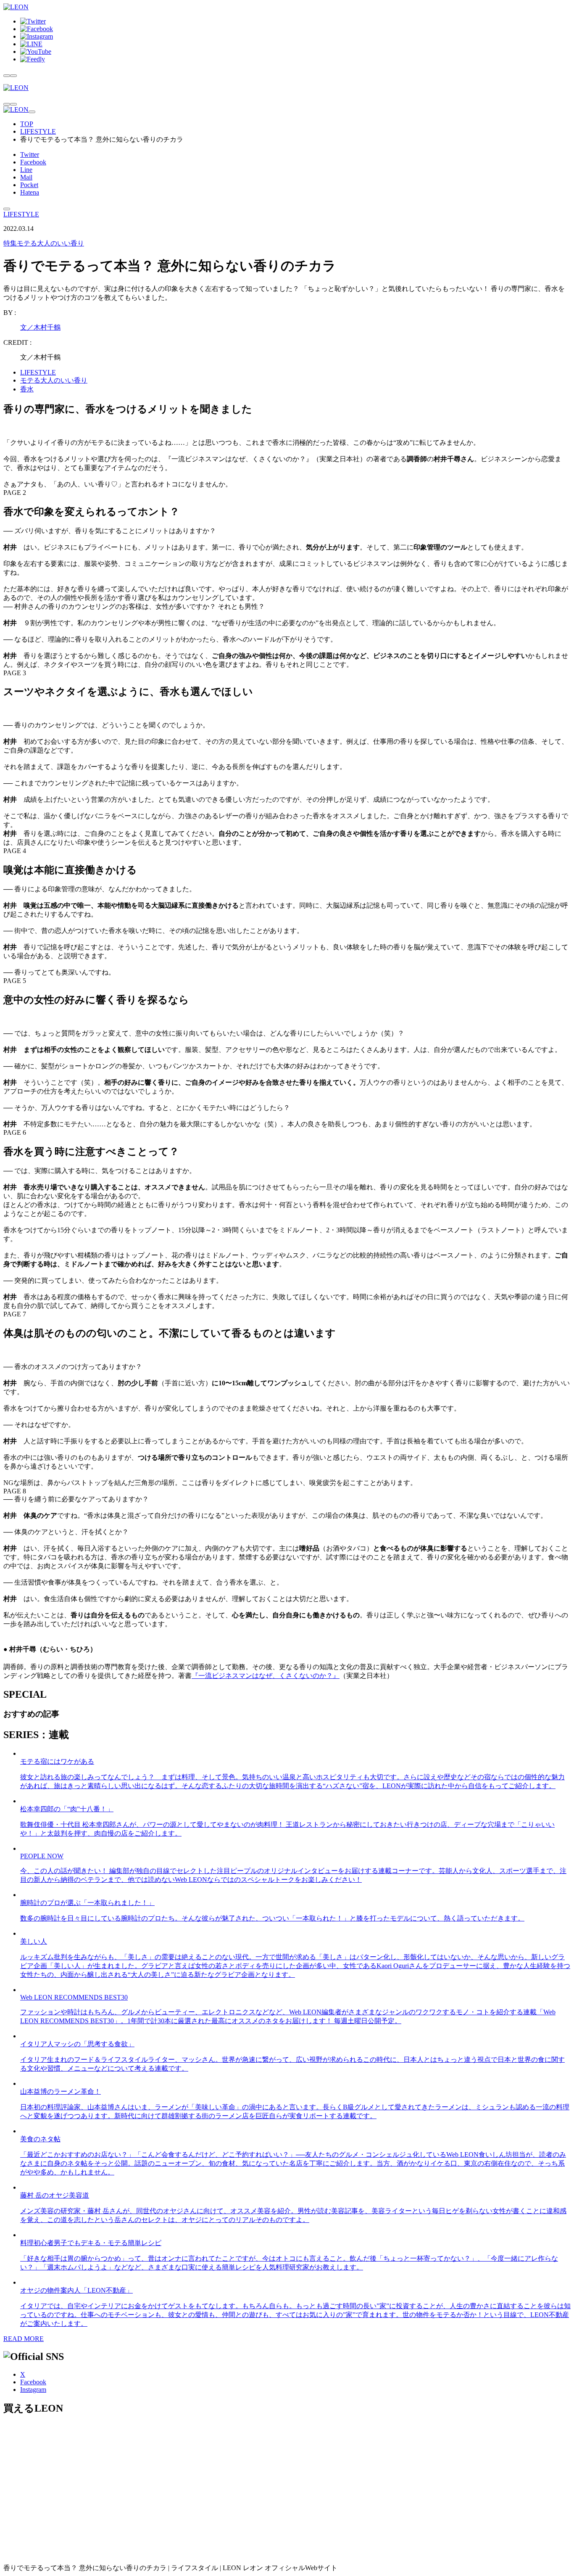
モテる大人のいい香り (44, 243)
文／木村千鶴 (40, 327)
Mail (26, 177)
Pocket (29, 185)
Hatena (30, 192)
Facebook (33, 162)
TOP (27, 124)
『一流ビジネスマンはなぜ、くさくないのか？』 (266, 1676)
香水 (27, 389)
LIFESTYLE (38, 131)
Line (26, 170)
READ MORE (24, 2339)
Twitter (30, 155)
